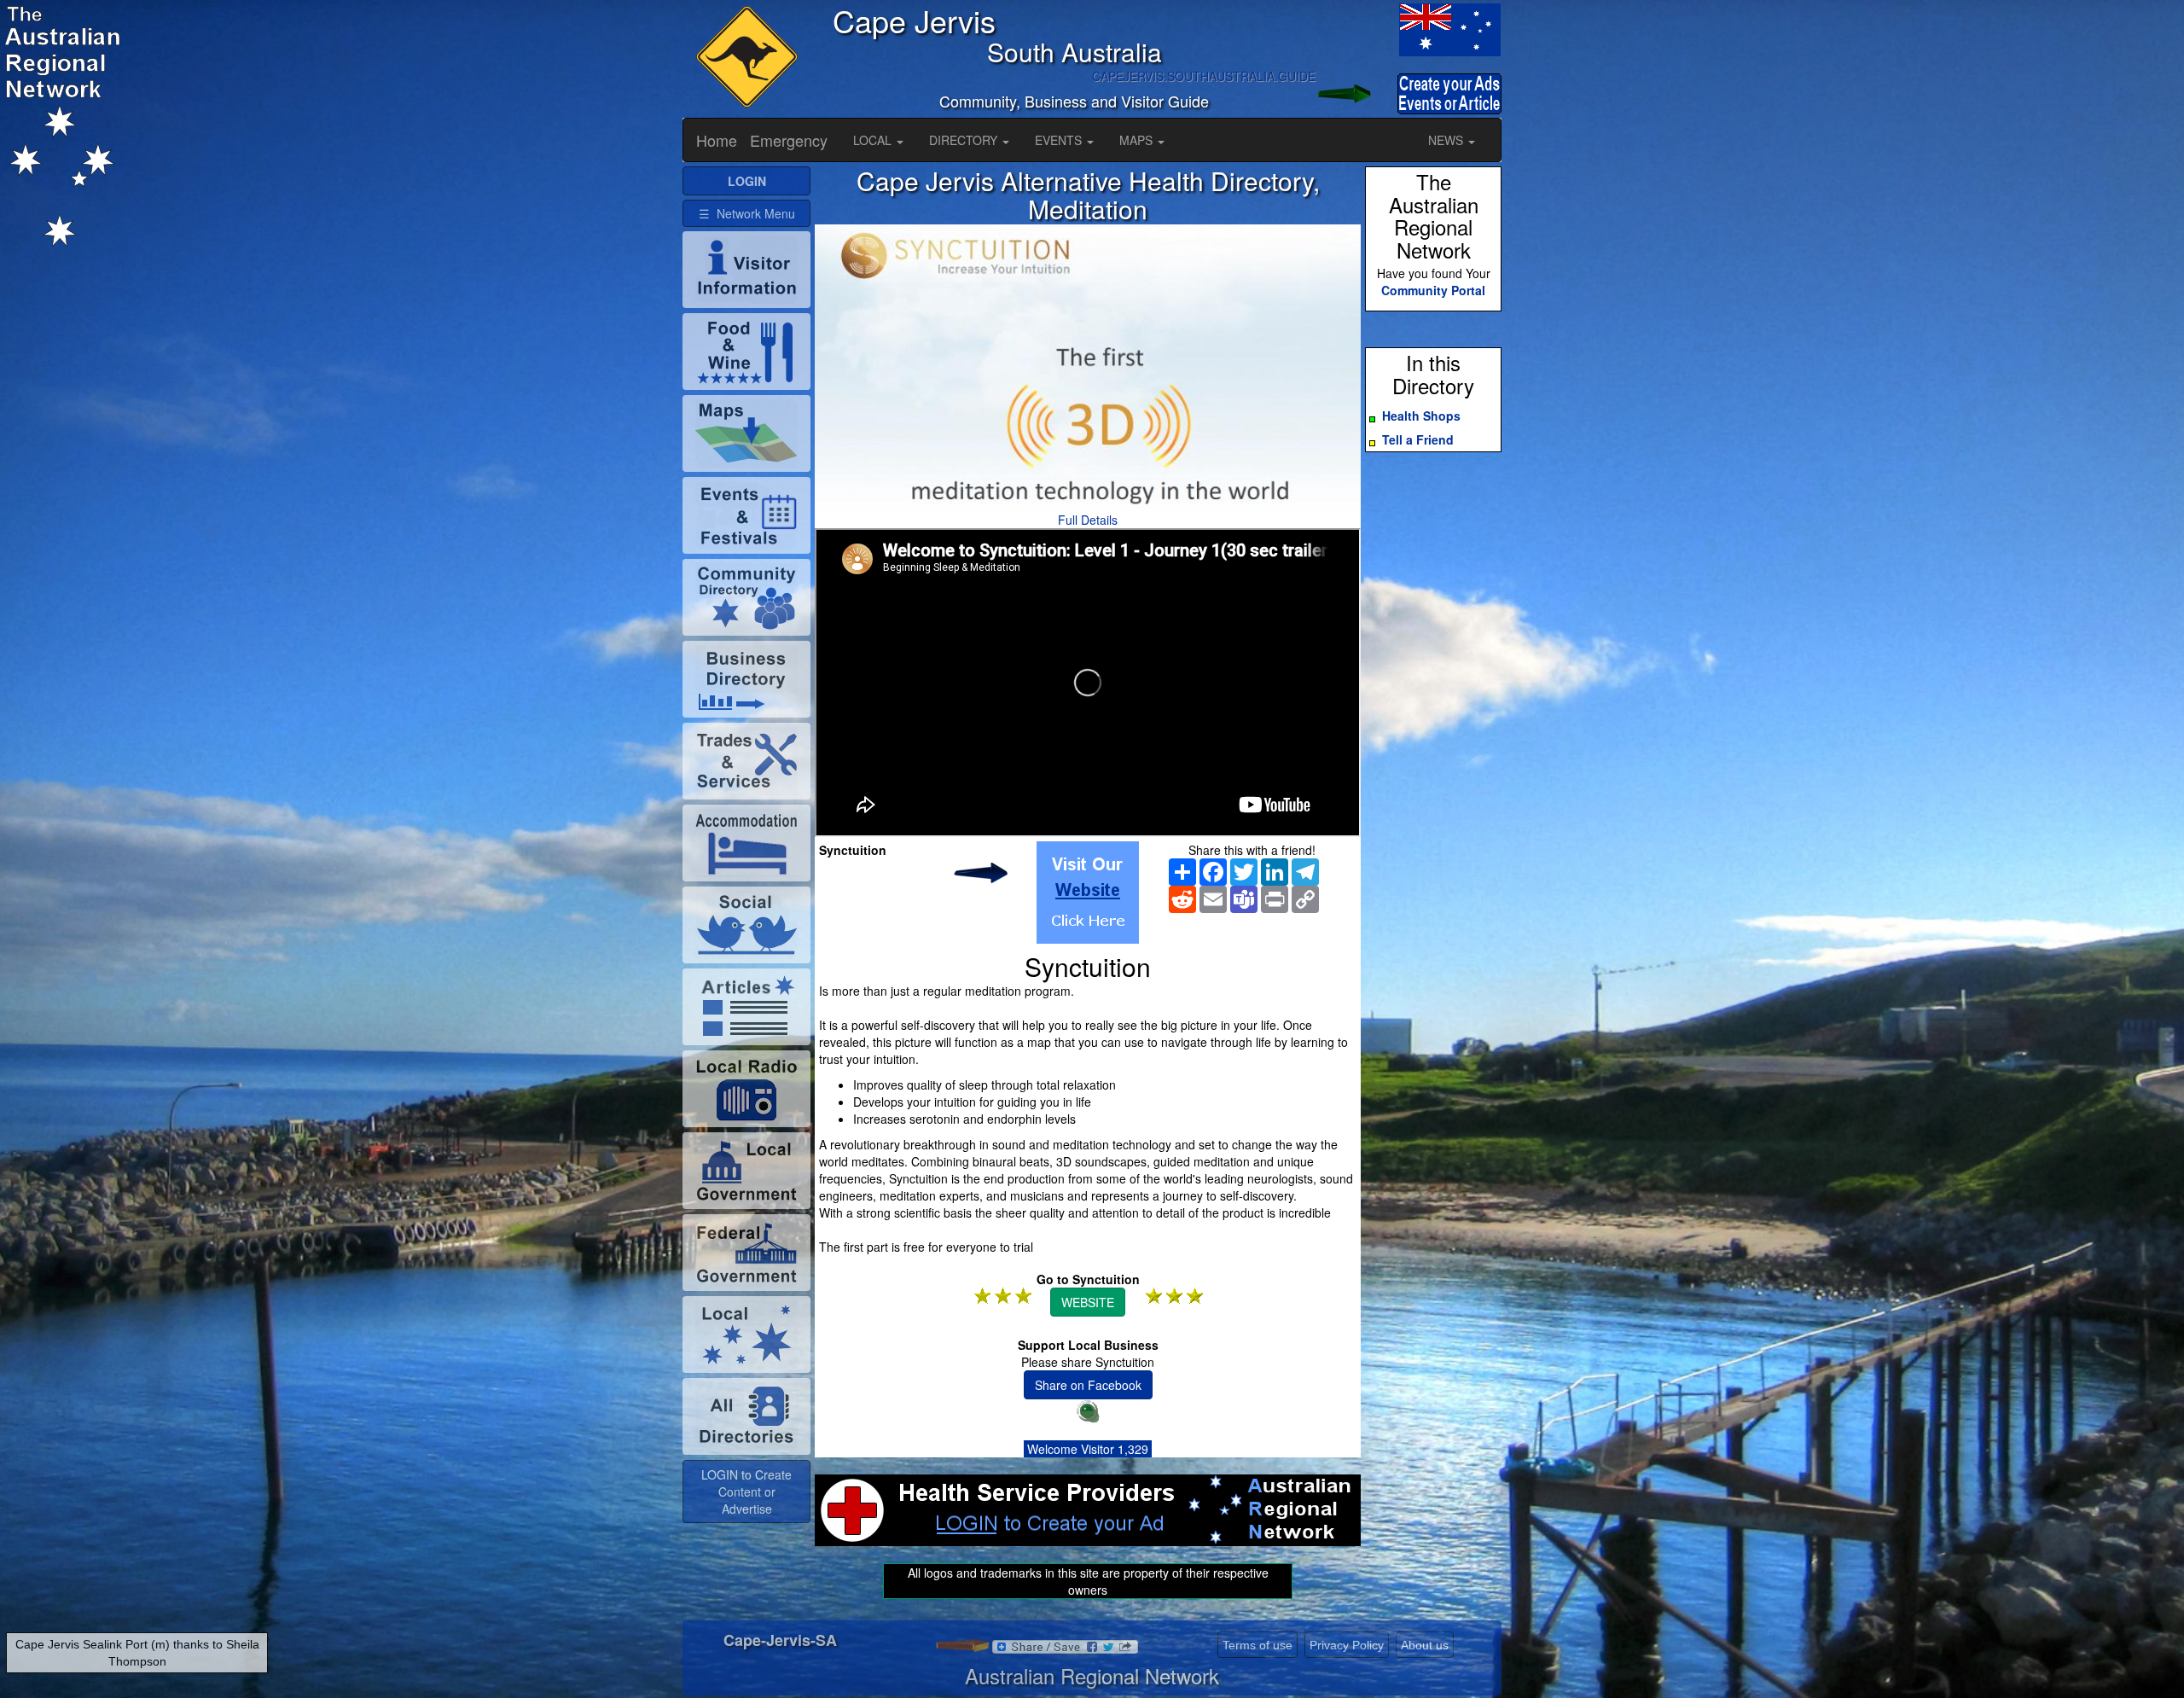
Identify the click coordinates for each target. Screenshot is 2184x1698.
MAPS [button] (1138, 140)
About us (1425, 1645)
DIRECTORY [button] (965, 140)
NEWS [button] (1447, 140)
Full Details (1088, 520)
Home (717, 140)
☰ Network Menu (747, 213)
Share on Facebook (1088, 1385)
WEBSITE (1088, 1302)
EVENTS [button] (1060, 140)
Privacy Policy (1347, 1645)
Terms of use (1258, 1645)
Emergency (789, 140)
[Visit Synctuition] (1088, 893)
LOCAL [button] (874, 140)
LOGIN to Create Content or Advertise (746, 1492)
